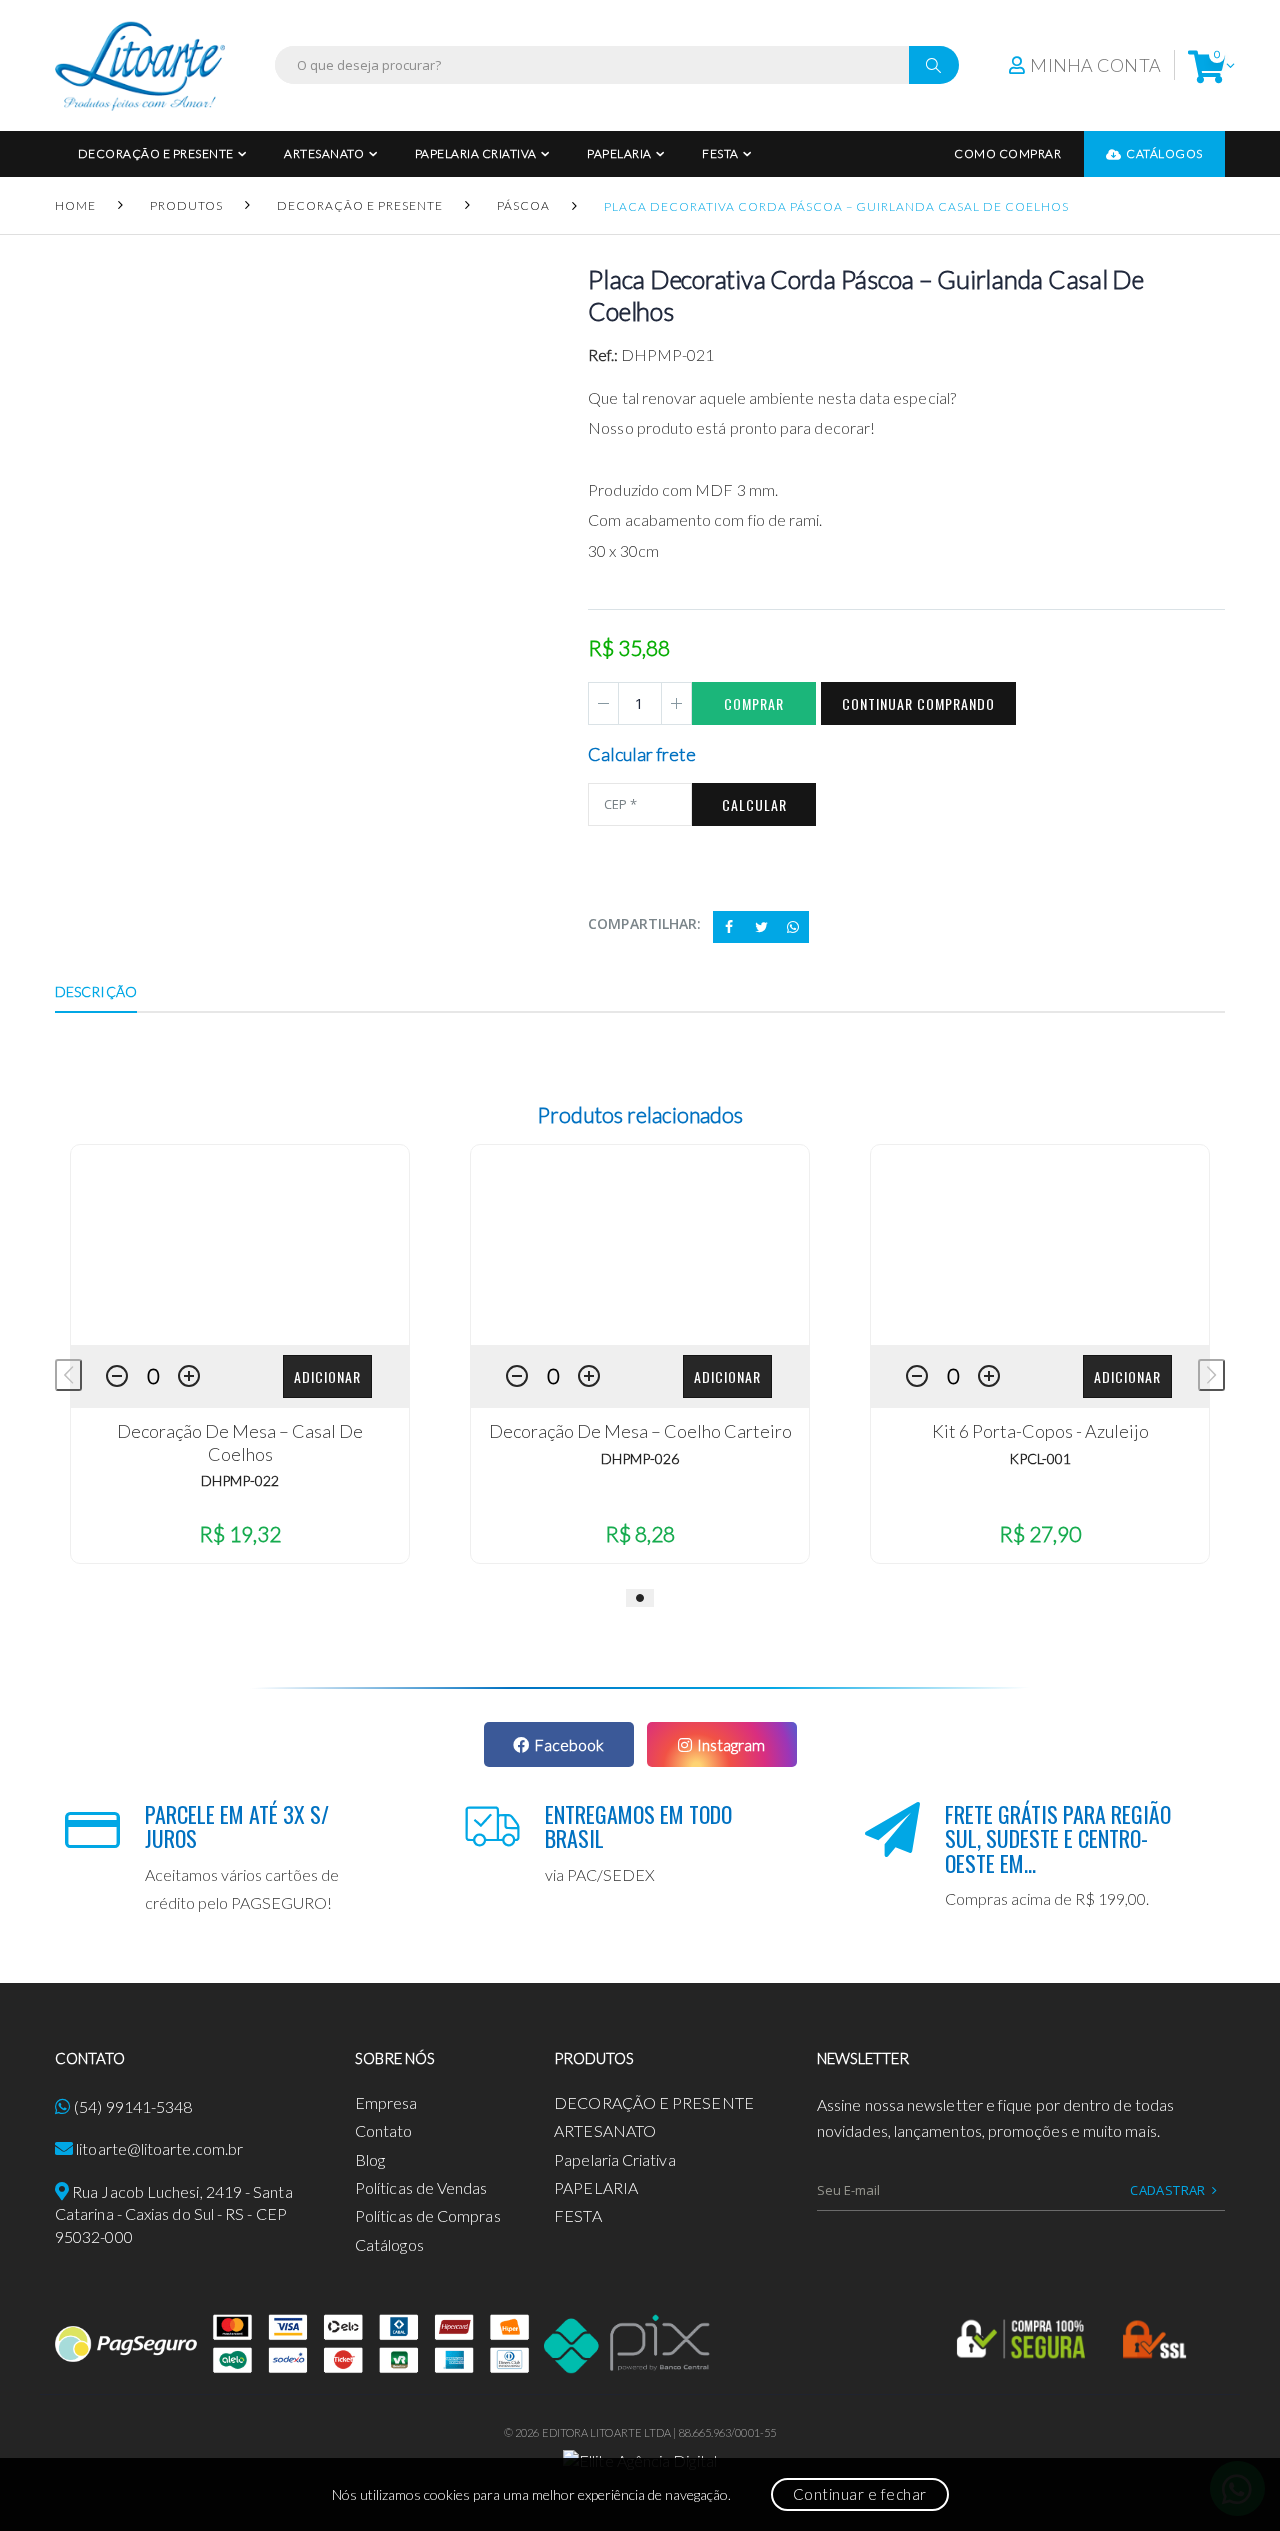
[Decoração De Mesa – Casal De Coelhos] (240, 1245)
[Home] (140, 65)
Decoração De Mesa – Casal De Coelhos (240, 1442)
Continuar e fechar (860, 2494)
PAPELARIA (619, 153)
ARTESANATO (324, 153)
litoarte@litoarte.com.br (159, 2148)
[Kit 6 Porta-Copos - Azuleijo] (1040, 1245)
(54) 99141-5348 (133, 2106)
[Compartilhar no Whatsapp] (793, 927)
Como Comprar (1007, 153)
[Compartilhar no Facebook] (729, 927)
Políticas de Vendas (421, 2187)
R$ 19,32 (240, 1533)
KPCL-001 (1040, 1458)
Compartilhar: (644, 923)
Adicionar (327, 1376)
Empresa (386, 2102)
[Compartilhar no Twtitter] (761, 927)
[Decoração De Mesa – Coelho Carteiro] (640, 1245)
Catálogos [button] (1164, 153)
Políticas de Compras (428, 2215)
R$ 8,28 (640, 1533)
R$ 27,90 (1040, 1533)
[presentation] (68, 1375)
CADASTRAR (1168, 2190)
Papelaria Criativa (476, 153)
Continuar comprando (918, 703)
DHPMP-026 (640, 1458)
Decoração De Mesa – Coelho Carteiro (640, 1431)
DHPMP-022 (240, 1480)
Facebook (569, 1744)
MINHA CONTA (1095, 65)
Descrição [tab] (96, 991)
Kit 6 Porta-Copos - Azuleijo (1040, 1431)
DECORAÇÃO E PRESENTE (156, 153)
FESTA (720, 153)
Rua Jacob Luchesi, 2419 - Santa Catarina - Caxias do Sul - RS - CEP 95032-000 (174, 2214)
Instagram (731, 1744)
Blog (370, 2159)
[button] (1206, 65)
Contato (384, 2130)
